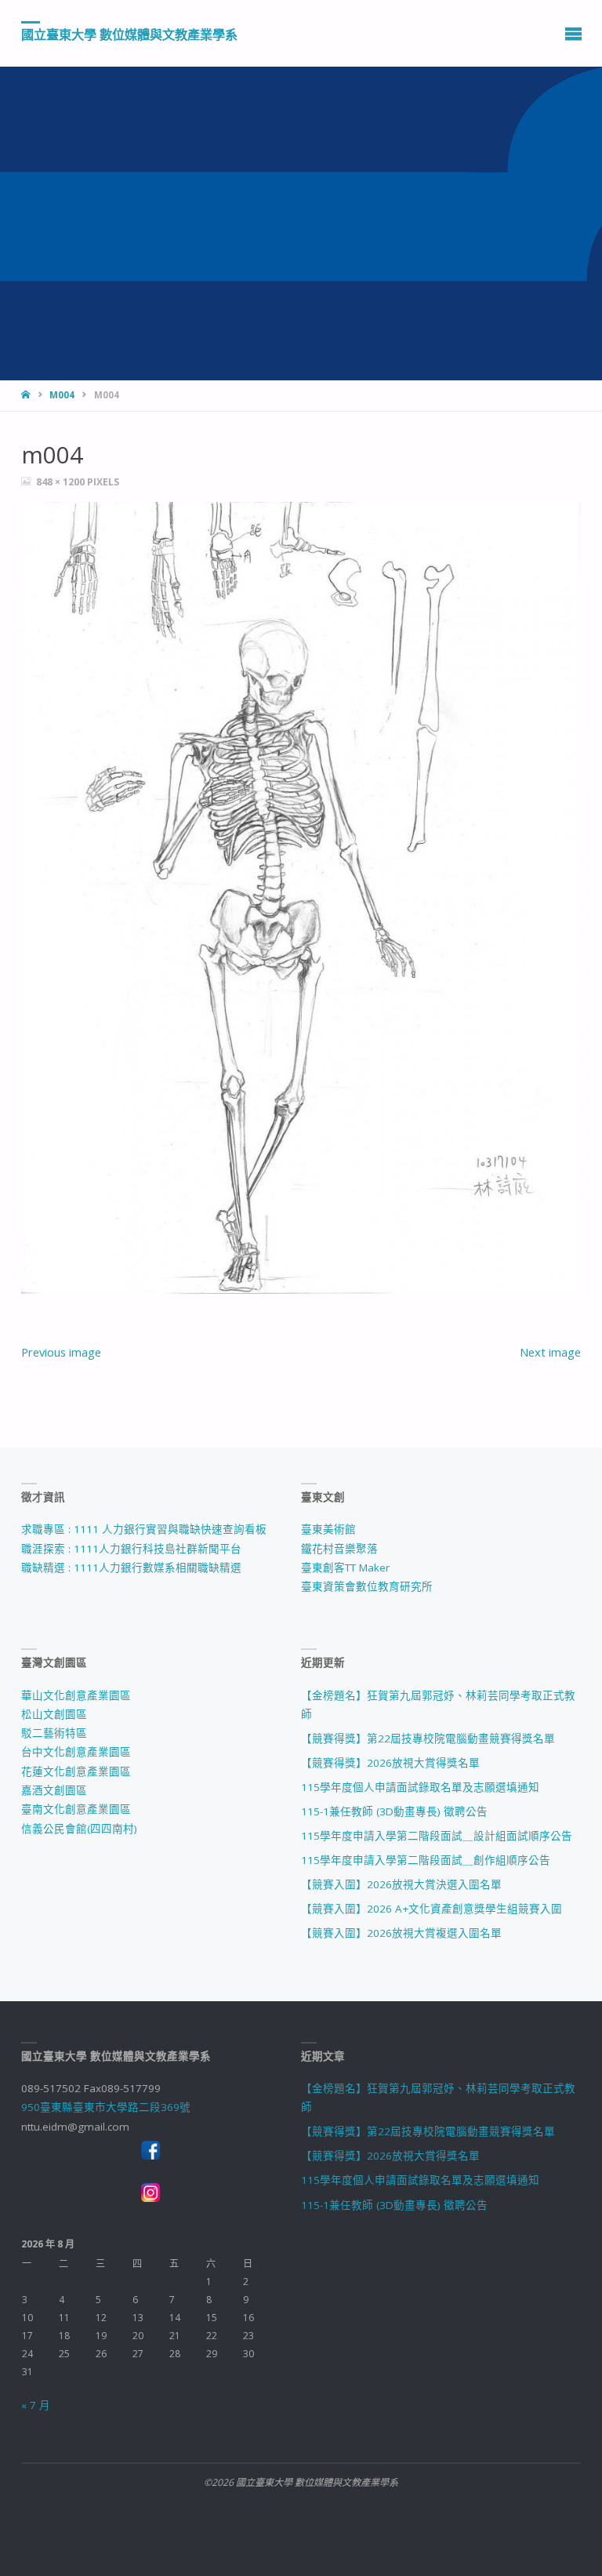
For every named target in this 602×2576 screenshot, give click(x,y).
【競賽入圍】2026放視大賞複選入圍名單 (401, 1933)
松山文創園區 (54, 1714)
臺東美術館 (328, 1529)
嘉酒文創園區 (54, 1790)
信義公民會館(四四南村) (79, 1829)
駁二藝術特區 (54, 1733)
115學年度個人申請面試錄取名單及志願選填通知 (420, 1787)
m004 (62, 395)
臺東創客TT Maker (345, 1568)
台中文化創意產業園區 (76, 1752)
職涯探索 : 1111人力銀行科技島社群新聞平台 (131, 1549)
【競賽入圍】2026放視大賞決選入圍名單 (401, 1884)
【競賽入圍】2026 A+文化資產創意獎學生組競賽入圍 (432, 1909)
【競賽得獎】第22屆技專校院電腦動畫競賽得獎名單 (428, 1739)
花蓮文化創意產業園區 (76, 1771)
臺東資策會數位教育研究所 (367, 1586)
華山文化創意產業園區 (76, 1695)
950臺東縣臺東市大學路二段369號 (106, 2107)
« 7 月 (36, 2405)
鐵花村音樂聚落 (339, 1549)
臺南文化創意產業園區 (76, 1809)
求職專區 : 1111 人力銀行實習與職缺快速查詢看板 (144, 1529)
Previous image (61, 1352)
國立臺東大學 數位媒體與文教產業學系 (129, 34)
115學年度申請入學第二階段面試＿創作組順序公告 (426, 1860)
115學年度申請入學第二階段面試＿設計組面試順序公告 (437, 1836)
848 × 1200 (62, 482)
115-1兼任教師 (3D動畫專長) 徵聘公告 (394, 1811)
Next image (550, 1352)
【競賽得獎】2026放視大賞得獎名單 (390, 1763)
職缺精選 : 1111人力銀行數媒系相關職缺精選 (131, 1568)
